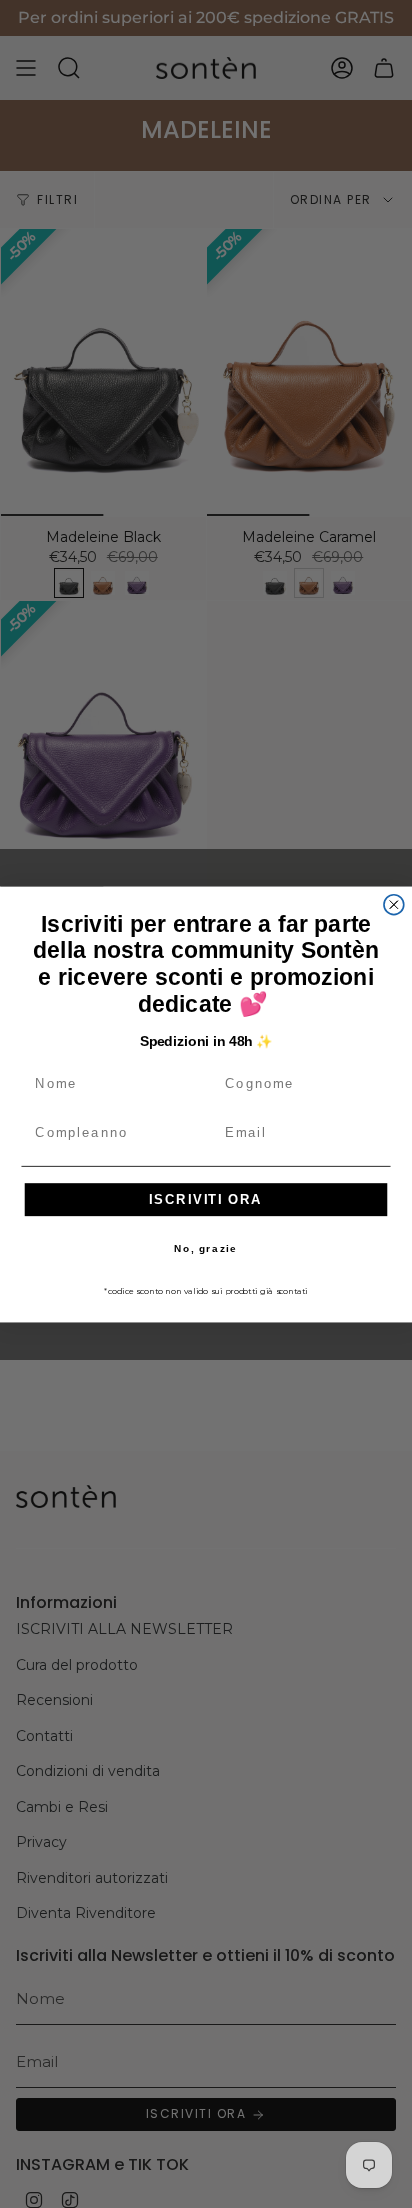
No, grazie (205, 1249)
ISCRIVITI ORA (206, 1199)
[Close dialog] (394, 904)
